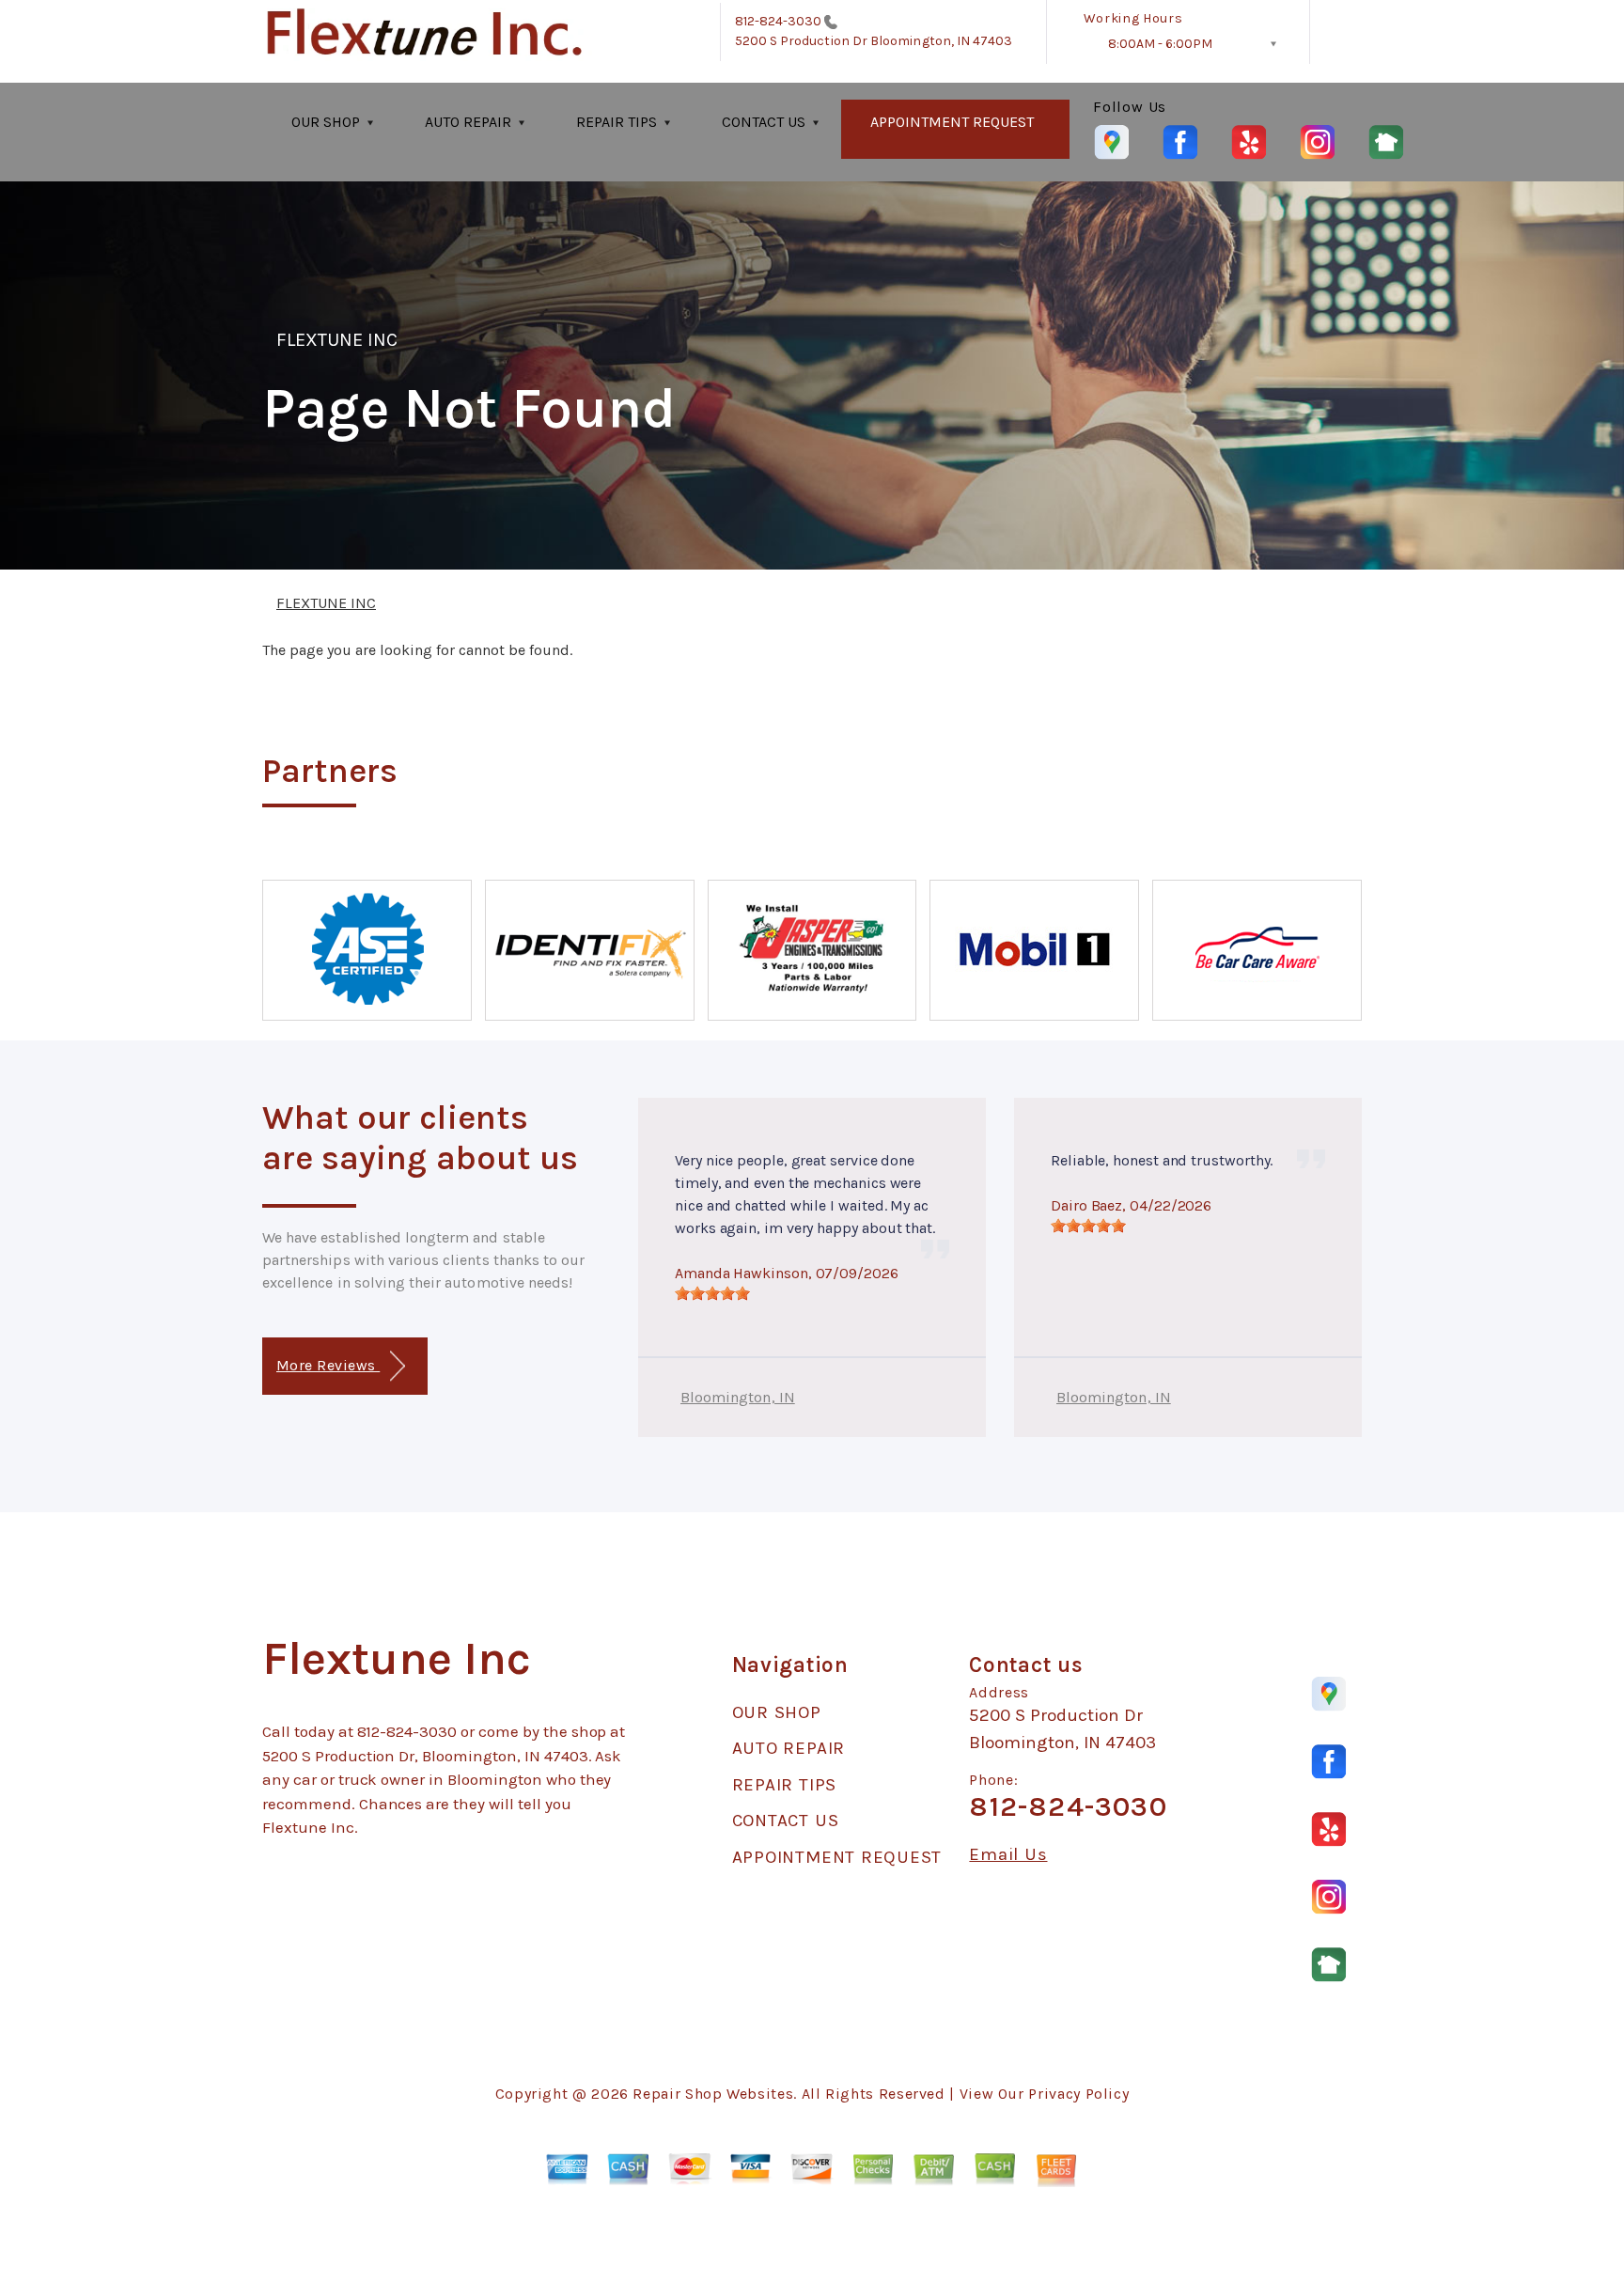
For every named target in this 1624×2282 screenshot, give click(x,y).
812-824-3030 (779, 21)
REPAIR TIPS (617, 122)
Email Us (1008, 1855)
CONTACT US (764, 122)
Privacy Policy (1078, 2094)
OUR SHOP (326, 122)
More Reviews (328, 1365)
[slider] (712, 1293)
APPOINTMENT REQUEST (952, 122)
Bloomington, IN (738, 1397)
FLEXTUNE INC (337, 340)
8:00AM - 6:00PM (1160, 44)
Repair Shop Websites (713, 2094)
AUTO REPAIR (468, 122)
